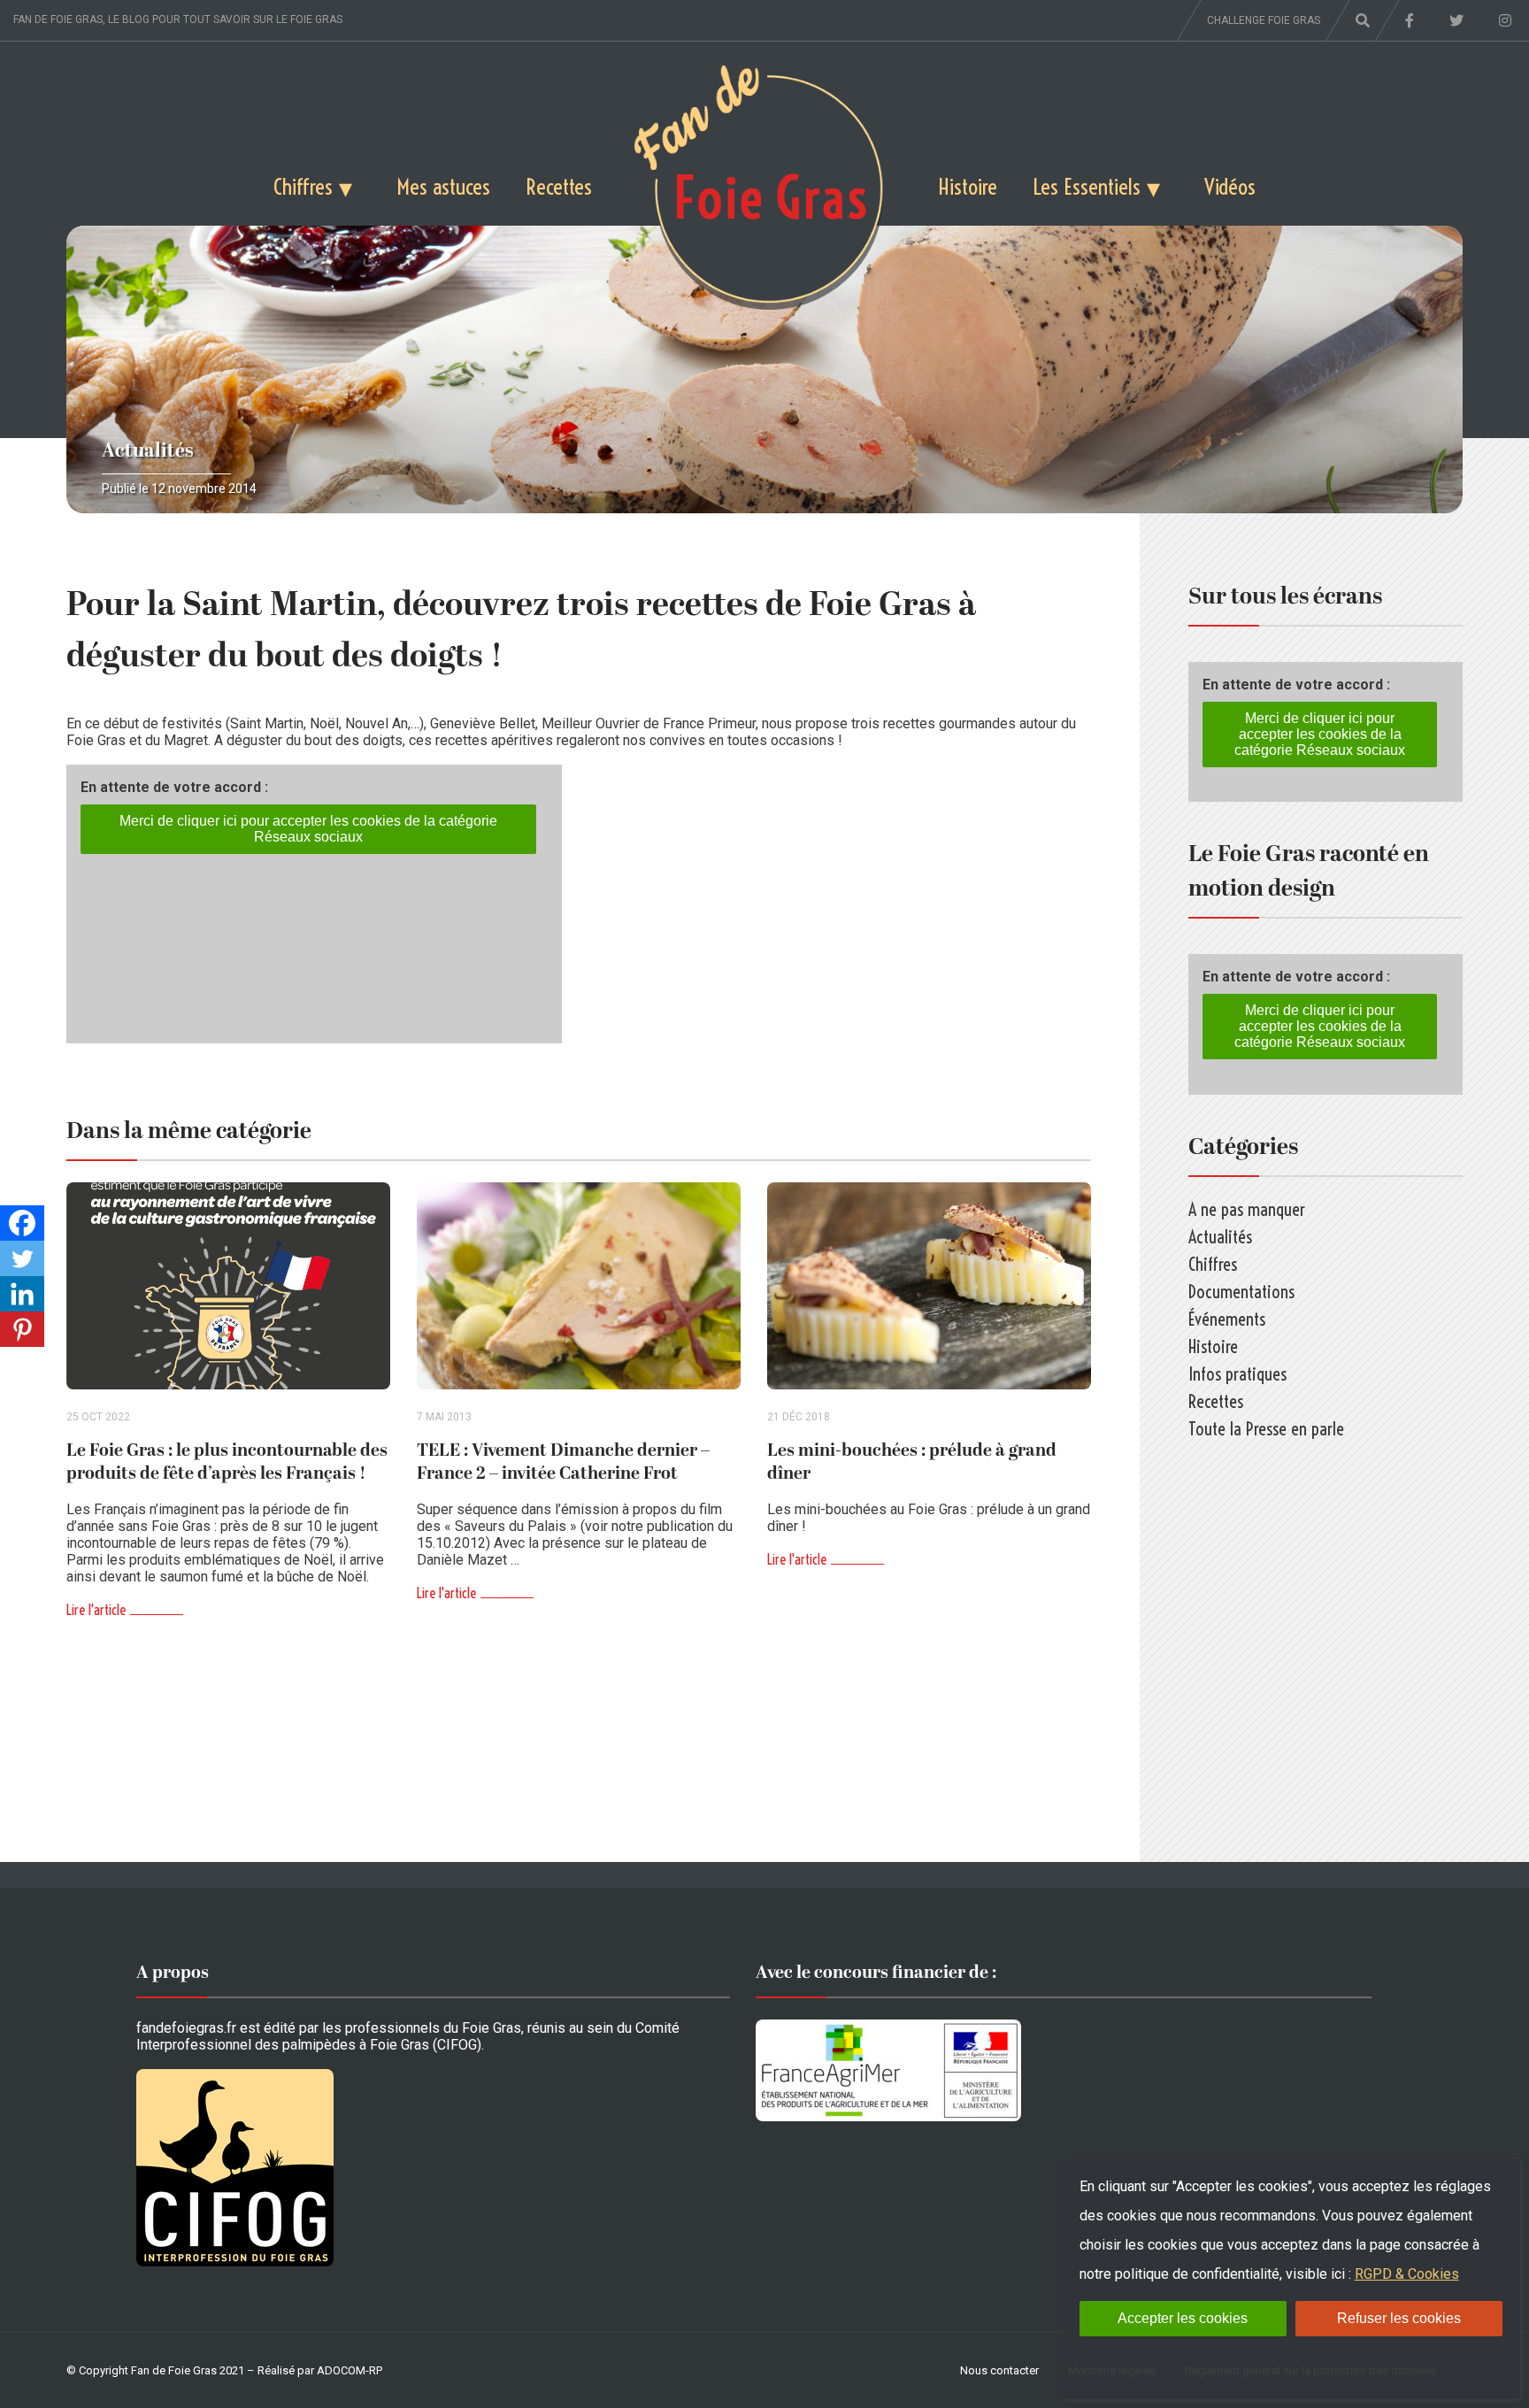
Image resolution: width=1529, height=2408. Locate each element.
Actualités (148, 451)
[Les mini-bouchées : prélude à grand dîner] (929, 1286)
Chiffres (303, 186)
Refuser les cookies (1399, 2318)
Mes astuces (443, 186)
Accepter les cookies (1183, 2318)
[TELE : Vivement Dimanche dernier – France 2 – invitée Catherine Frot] (579, 1286)
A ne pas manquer (1247, 1209)
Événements (1227, 1319)
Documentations (1241, 1292)
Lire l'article (96, 1610)
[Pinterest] (22, 1329)
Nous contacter (999, 2370)
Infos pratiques (1237, 1374)
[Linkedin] (22, 1294)
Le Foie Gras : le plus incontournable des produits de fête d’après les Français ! (227, 1462)
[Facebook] (22, 1223)
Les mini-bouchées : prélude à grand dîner (912, 1462)
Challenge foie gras (1264, 20)
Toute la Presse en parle (1266, 1429)
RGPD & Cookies (1407, 2274)
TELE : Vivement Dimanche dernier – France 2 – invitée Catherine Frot (563, 1462)
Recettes (559, 186)
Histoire (968, 186)
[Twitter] (22, 1258)
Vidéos (1230, 186)
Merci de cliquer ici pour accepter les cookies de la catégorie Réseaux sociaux (308, 829)
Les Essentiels (1087, 186)
